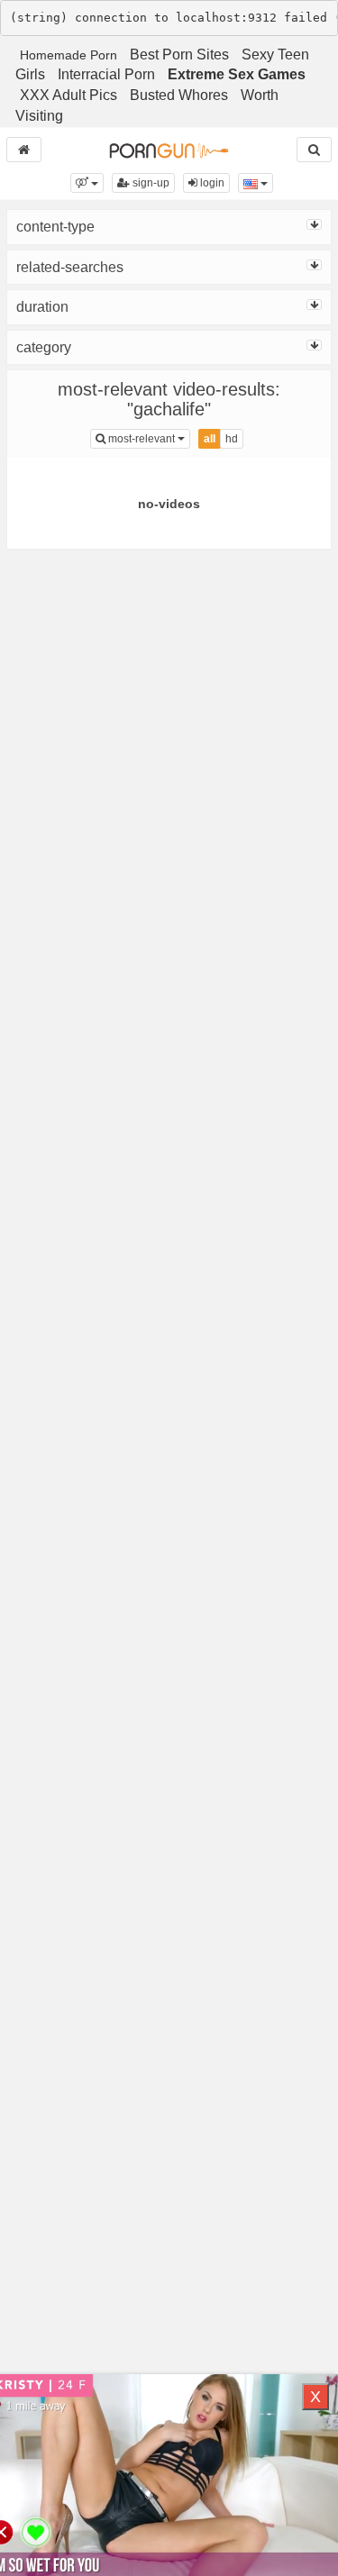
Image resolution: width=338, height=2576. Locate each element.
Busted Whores (179, 95)
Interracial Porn (106, 74)
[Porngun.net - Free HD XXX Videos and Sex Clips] (169, 150)
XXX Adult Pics (69, 95)
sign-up (150, 183)
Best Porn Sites (179, 55)
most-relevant (148, 438)
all (210, 439)
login (211, 183)
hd (232, 439)
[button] (87, 183)
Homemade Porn (69, 55)
